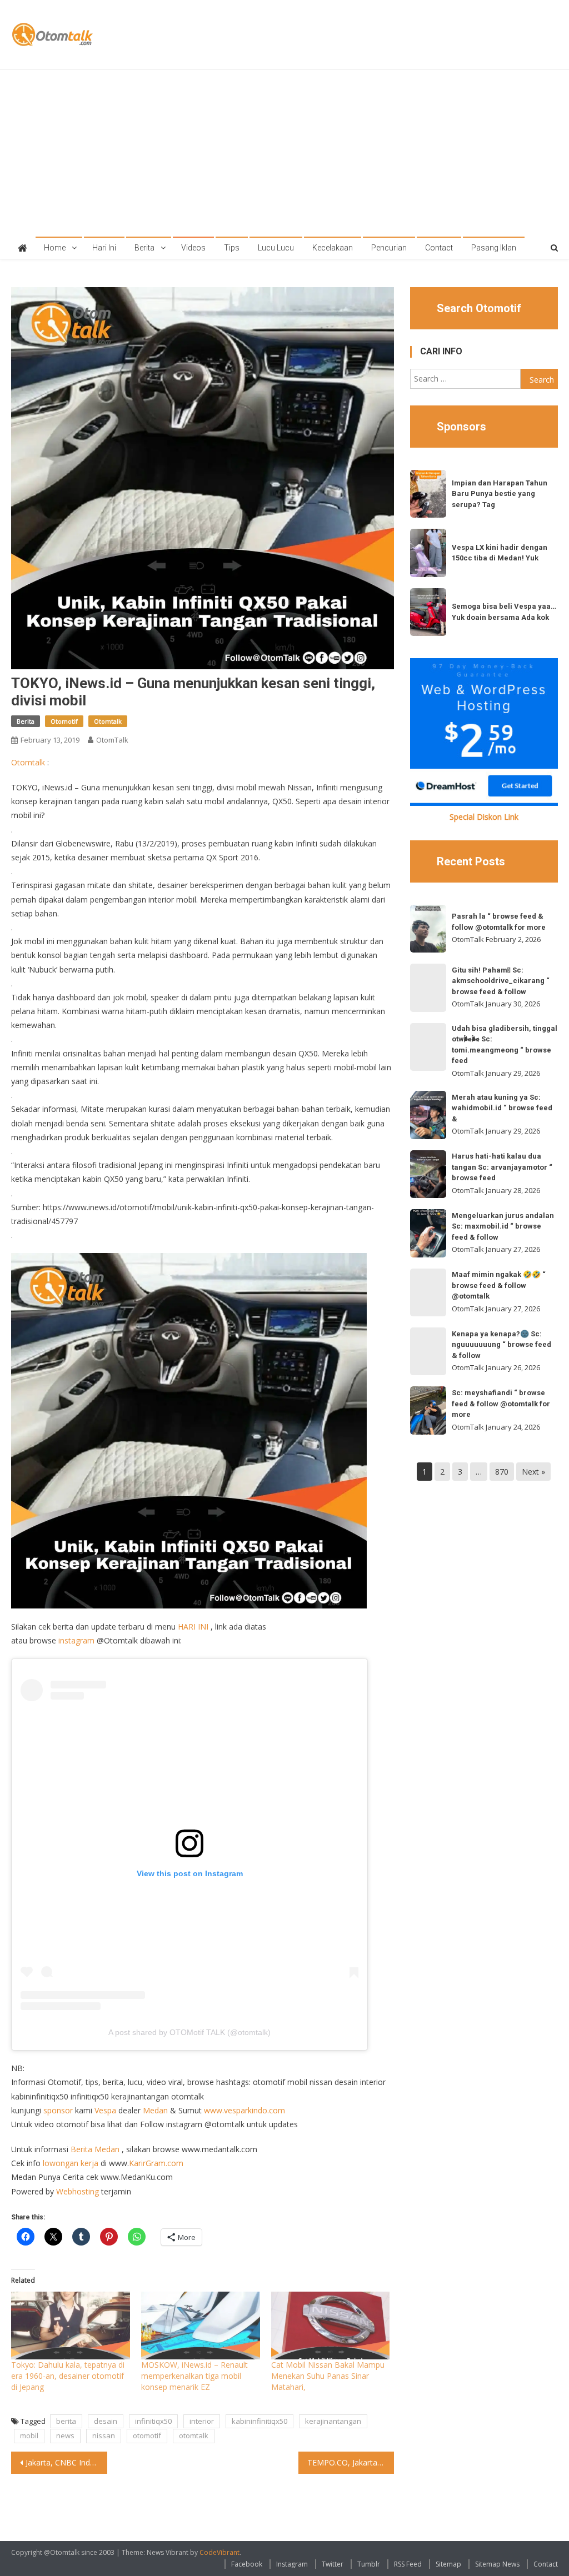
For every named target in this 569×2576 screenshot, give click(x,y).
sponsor (58, 2110)
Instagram (292, 2564)
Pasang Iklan (494, 248)
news (65, 2435)
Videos (193, 248)
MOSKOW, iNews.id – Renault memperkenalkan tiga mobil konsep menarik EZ (194, 2376)
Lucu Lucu (276, 248)
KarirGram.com (156, 2163)
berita (66, 2421)
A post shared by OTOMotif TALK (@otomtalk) (189, 2032)
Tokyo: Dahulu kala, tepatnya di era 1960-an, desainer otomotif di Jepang (68, 2376)
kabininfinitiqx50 (259, 2421)
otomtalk (194, 2435)
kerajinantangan (333, 2421)
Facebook (247, 2564)
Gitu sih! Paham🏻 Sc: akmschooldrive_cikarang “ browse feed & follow (501, 981)
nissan (104, 2435)
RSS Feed (408, 2564)
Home (55, 248)
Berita (144, 248)
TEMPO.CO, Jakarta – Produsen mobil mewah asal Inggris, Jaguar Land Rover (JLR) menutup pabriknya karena (351, 2462)
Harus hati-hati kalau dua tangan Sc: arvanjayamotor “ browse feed (502, 1167)
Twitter (333, 2564)
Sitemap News (497, 2564)
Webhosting (78, 2191)
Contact (439, 248)
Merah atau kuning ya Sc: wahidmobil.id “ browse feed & (502, 1108)
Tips (232, 248)
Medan (155, 2110)
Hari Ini (104, 248)
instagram (76, 1640)
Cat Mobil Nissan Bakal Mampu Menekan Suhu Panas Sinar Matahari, (328, 2376)
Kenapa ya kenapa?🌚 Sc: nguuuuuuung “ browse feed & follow (501, 1345)
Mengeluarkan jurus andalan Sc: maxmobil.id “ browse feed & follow (503, 1226)
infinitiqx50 (153, 2421)
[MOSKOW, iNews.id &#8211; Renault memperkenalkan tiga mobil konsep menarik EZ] (201, 2326)
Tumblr (369, 2564)
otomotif (147, 2435)
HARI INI (193, 1627)
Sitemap (448, 2564)
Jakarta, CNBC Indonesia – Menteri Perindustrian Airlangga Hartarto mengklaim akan (66, 2462)
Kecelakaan (333, 248)
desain (106, 2421)
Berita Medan (95, 2149)
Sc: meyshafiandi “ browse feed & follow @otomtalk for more (501, 1404)
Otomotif (64, 721)
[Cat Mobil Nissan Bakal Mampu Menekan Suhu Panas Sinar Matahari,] (331, 2326)
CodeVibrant (219, 2552)
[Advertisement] (285, 153)
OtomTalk (112, 740)
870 (502, 1472)
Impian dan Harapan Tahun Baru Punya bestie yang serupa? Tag (500, 494)
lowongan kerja (71, 2163)
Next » (533, 1472)
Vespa (105, 2110)
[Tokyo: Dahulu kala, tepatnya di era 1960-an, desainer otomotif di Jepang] (71, 2326)
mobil (29, 2435)
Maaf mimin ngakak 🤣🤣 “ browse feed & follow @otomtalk (499, 1285)
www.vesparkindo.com (244, 2110)
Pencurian (389, 248)
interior (202, 2421)
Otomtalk (108, 721)
